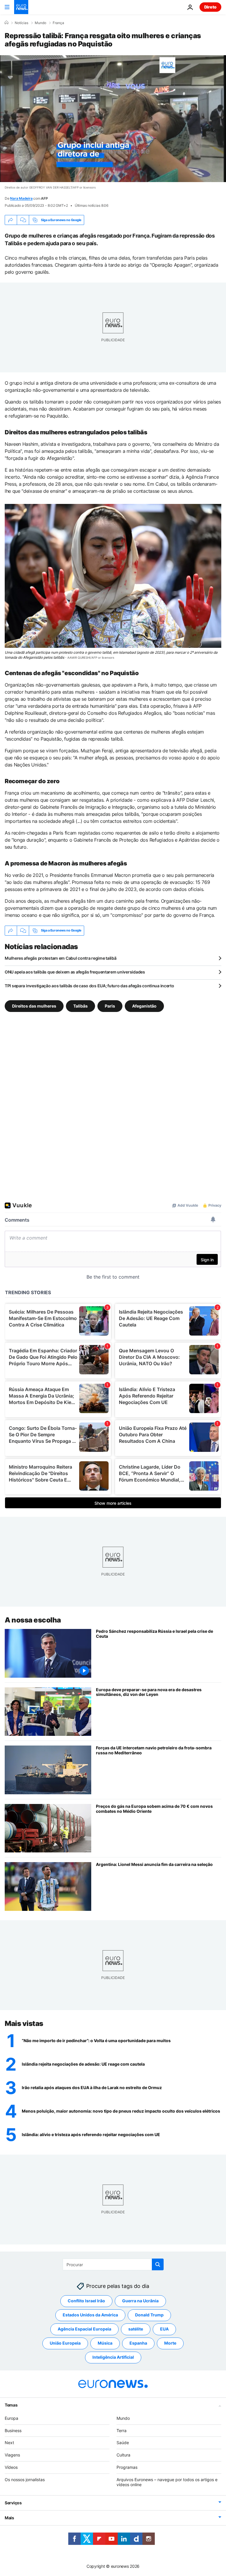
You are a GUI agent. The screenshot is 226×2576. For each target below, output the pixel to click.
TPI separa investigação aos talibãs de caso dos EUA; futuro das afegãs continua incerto (89, 986)
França (58, 23)
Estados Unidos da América (90, 2315)
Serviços (13, 2503)
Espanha (138, 2343)
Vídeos (11, 2467)
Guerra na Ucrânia (140, 2301)
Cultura (123, 2455)
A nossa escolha (33, 1620)
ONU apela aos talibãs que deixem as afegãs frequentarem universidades (75, 972)
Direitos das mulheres (34, 1006)
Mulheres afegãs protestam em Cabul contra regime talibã (61, 958)
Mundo (40, 23)
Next (9, 2443)
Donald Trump (149, 2315)
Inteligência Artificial (113, 2357)
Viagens (12, 2455)
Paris (110, 1006)
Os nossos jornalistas (25, 2480)
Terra (122, 2430)
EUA (164, 2329)
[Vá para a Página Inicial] (21, 7)
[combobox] (113, 2264)
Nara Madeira (21, 198)
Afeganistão (144, 1006)
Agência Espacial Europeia (84, 2329)
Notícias (21, 23)
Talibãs (80, 1006)
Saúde (123, 2443)
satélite (136, 2329)
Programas (127, 2467)
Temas (11, 2405)
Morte (170, 2343)
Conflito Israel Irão (86, 2301)
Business (13, 2430)
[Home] (6, 23)
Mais (9, 2518)
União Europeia (65, 2343)
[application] (113, 119)
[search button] (158, 2264)
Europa (11, 2418)
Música (105, 2343)
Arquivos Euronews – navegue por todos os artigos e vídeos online (167, 2482)
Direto (210, 7)
